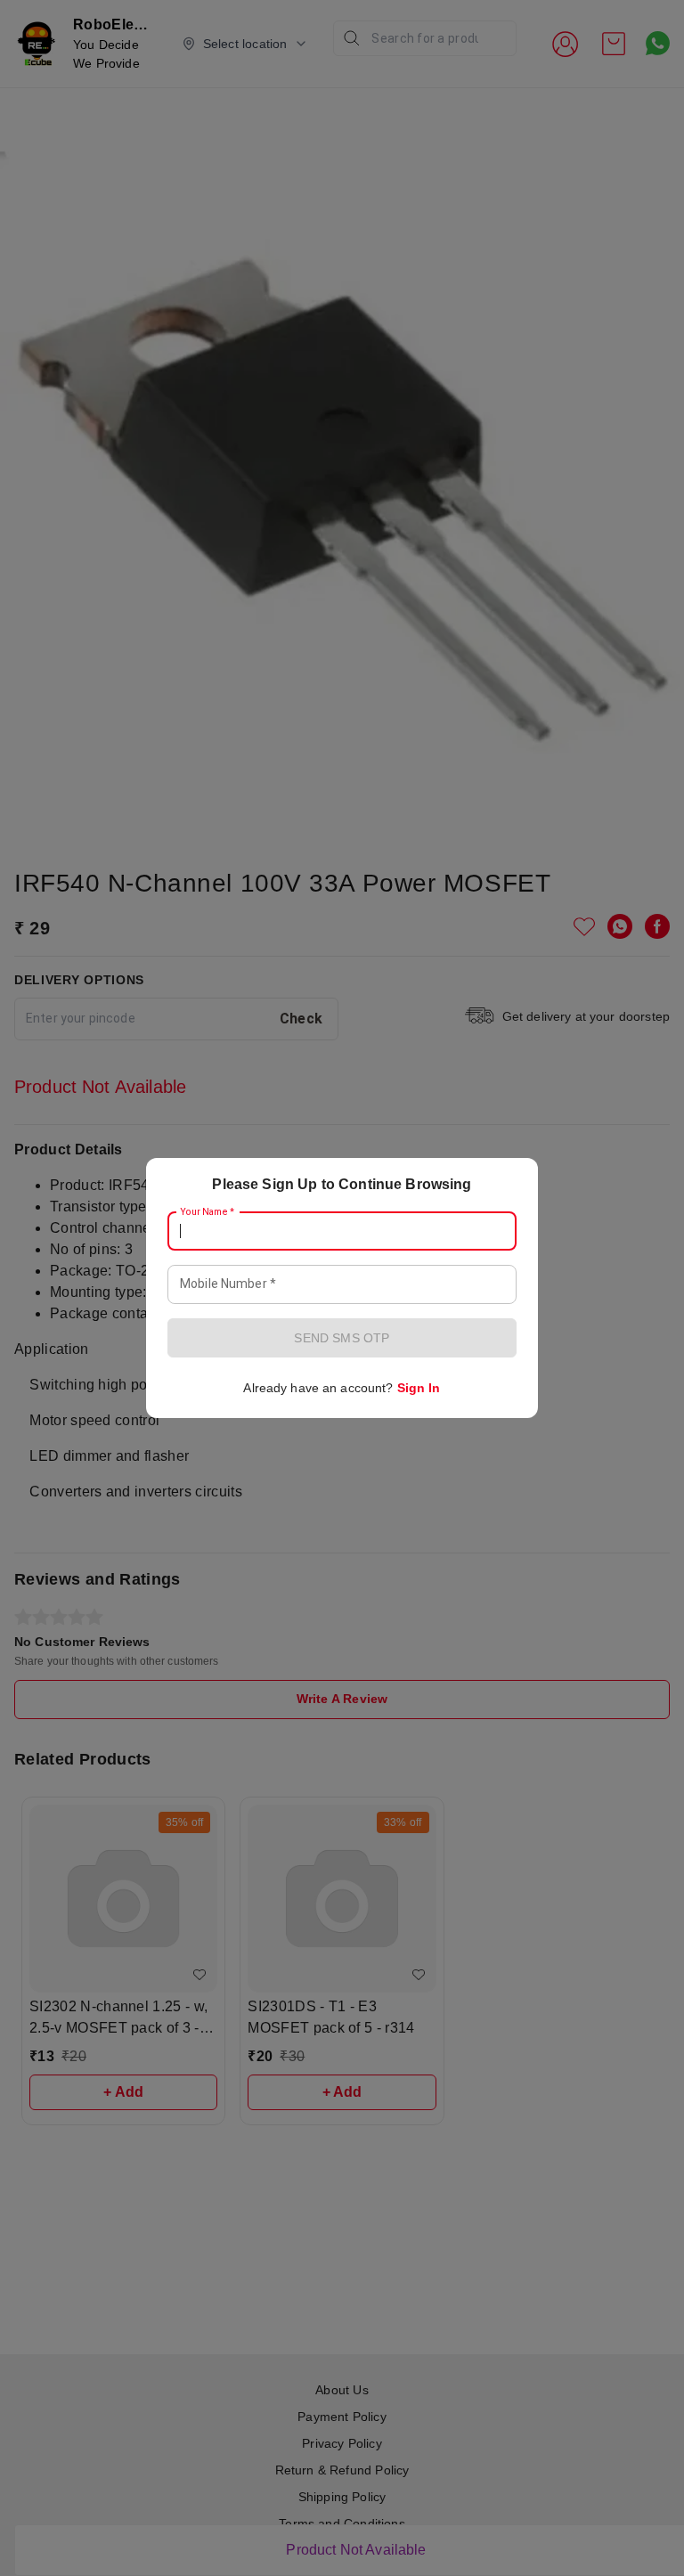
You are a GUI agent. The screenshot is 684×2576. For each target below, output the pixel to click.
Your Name (208, 1212)
